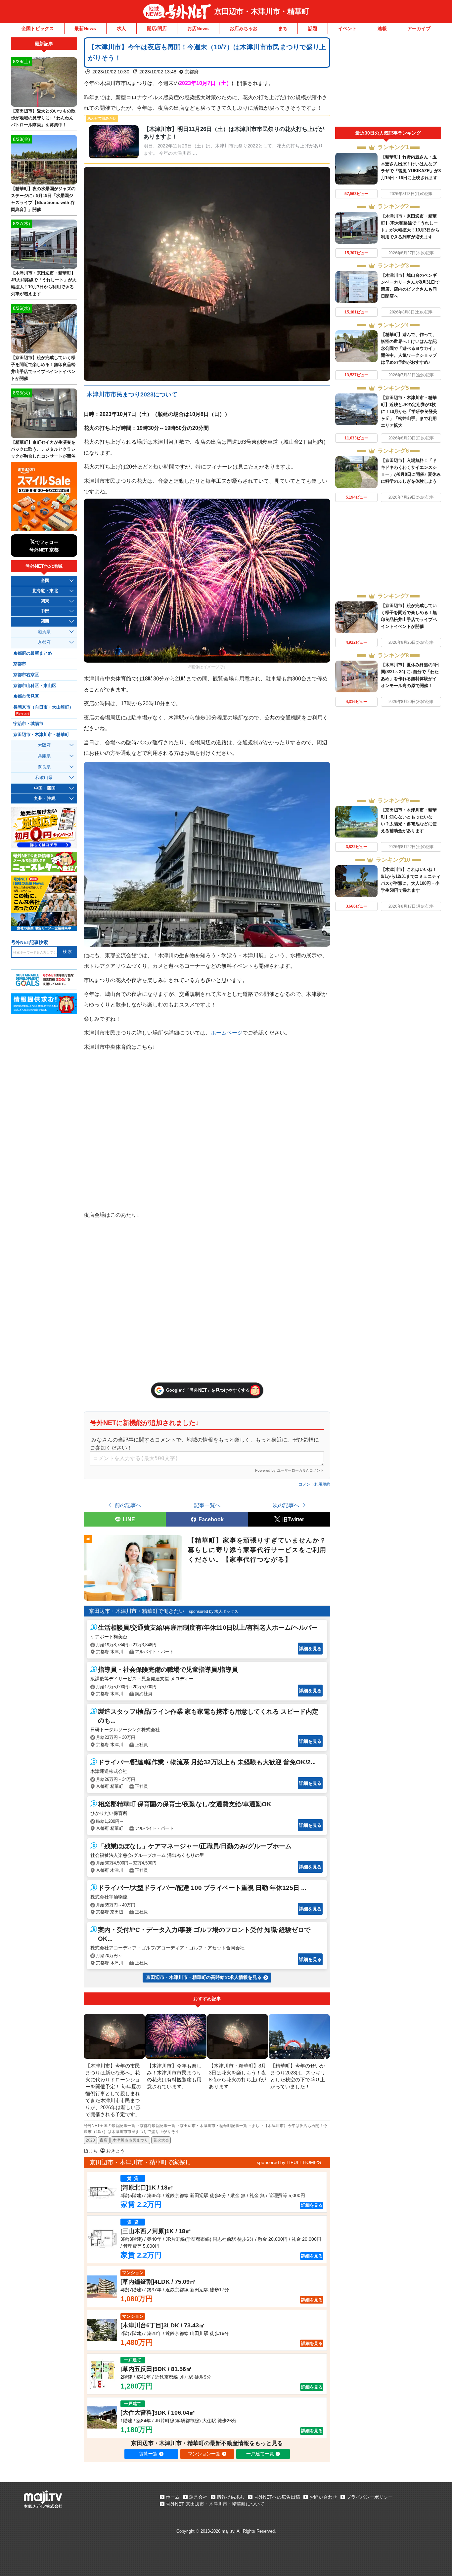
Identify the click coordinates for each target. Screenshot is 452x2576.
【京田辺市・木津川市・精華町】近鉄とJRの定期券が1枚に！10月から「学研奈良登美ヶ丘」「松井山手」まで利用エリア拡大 (409, 411)
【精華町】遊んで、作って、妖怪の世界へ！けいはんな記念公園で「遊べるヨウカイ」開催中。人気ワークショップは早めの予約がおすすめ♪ (409, 348)
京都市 (20, 664)
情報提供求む (231, 2497)
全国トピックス (38, 28)
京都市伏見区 (26, 696)
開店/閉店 (157, 28)
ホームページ (227, 1033)
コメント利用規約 (314, 1484)
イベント (347, 28)
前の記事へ (128, 1505)
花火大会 (161, 2140)
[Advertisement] (388, 82)
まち (283, 28)
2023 (90, 2140)
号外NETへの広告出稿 (277, 2497)
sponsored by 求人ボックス (214, 1612)
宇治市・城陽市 (28, 724)
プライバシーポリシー (370, 2497)
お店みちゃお (244, 28)
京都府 (192, 72)
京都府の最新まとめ (33, 653)
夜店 (104, 2140)
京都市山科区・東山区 (35, 686)
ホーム (173, 2497)
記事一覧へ (207, 1505)
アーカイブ (419, 28)
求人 (121, 28)
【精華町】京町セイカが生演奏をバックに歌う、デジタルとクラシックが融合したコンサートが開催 (43, 449)
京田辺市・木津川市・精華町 (262, 11)
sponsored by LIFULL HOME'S (289, 2162)
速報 (382, 28)
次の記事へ (286, 1505)
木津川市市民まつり (130, 2140)
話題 (313, 28)
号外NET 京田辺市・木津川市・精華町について (215, 2504)
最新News (85, 28)
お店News (198, 28)
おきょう (115, 2151)
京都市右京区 (26, 675)
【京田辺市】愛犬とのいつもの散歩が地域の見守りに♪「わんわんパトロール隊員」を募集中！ (43, 118)
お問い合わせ (323, 2497)
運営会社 (198, 2497)
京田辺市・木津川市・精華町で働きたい (137, 1611)
